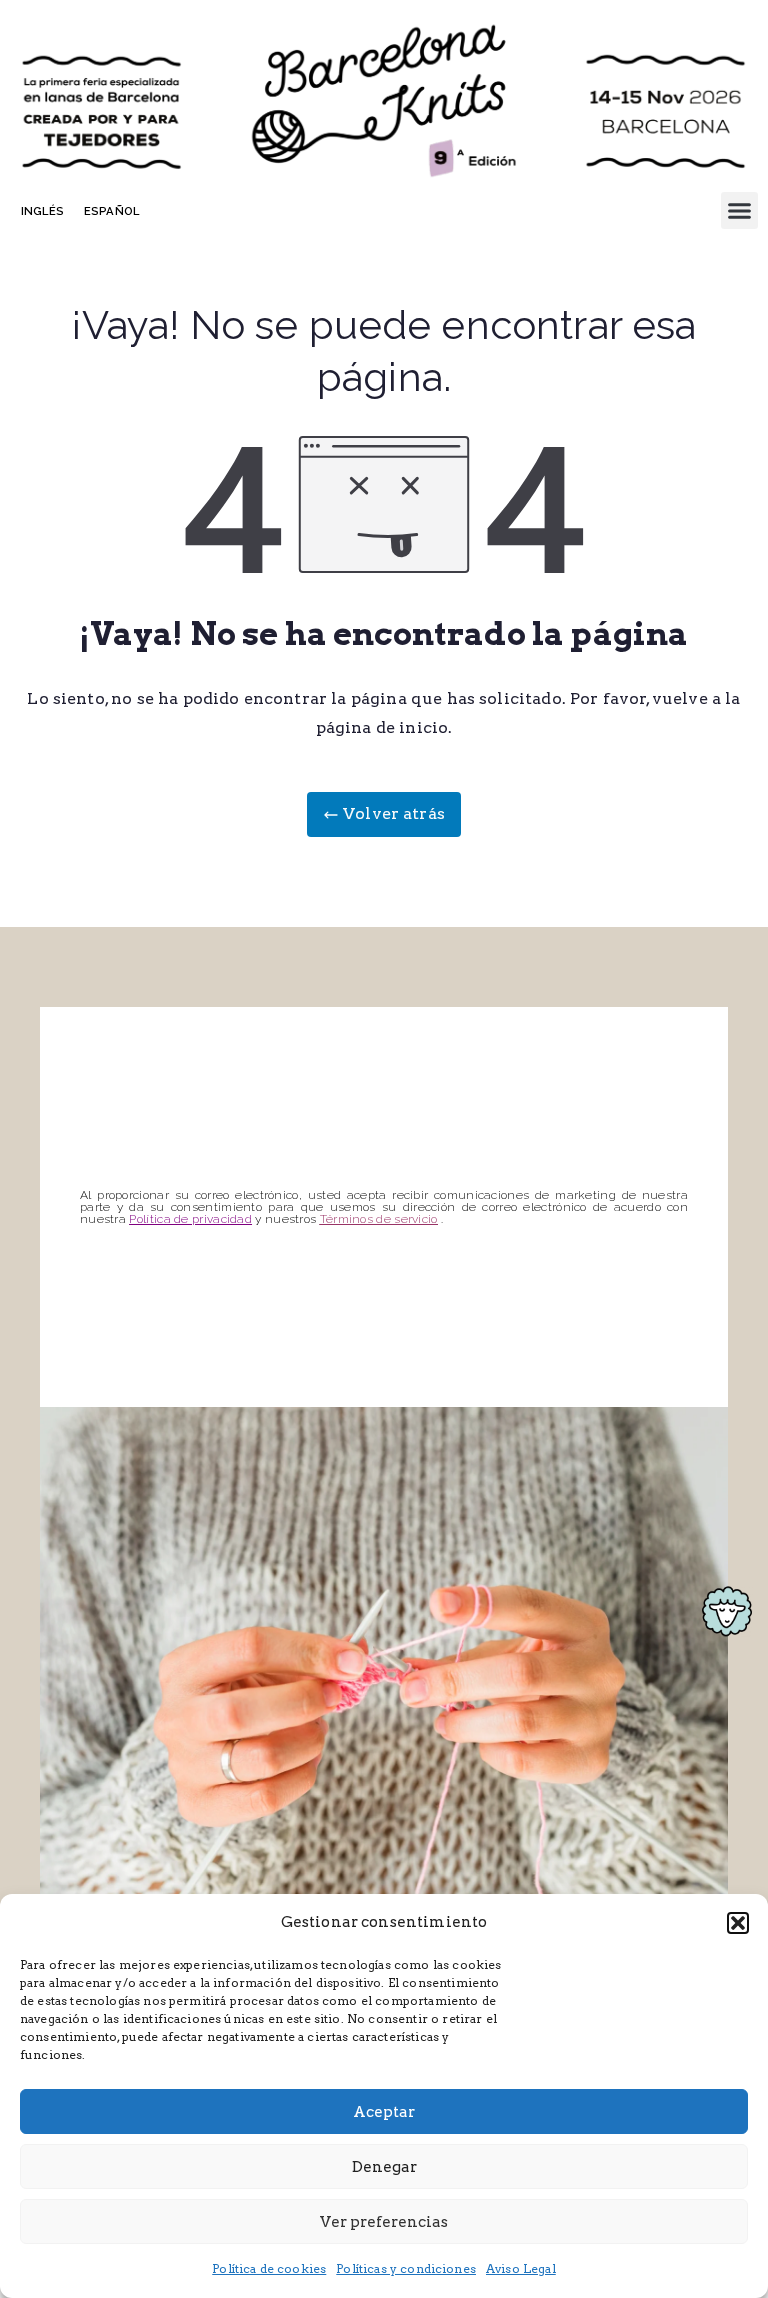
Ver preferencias (384, 2222)
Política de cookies (269, 2268)
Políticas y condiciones (406, 2268)
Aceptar (384, 2112)
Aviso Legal (521, 2268)
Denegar (384, 2167)
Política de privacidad (190, 1219)
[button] (738, 1923)
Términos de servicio (379, 1219)
